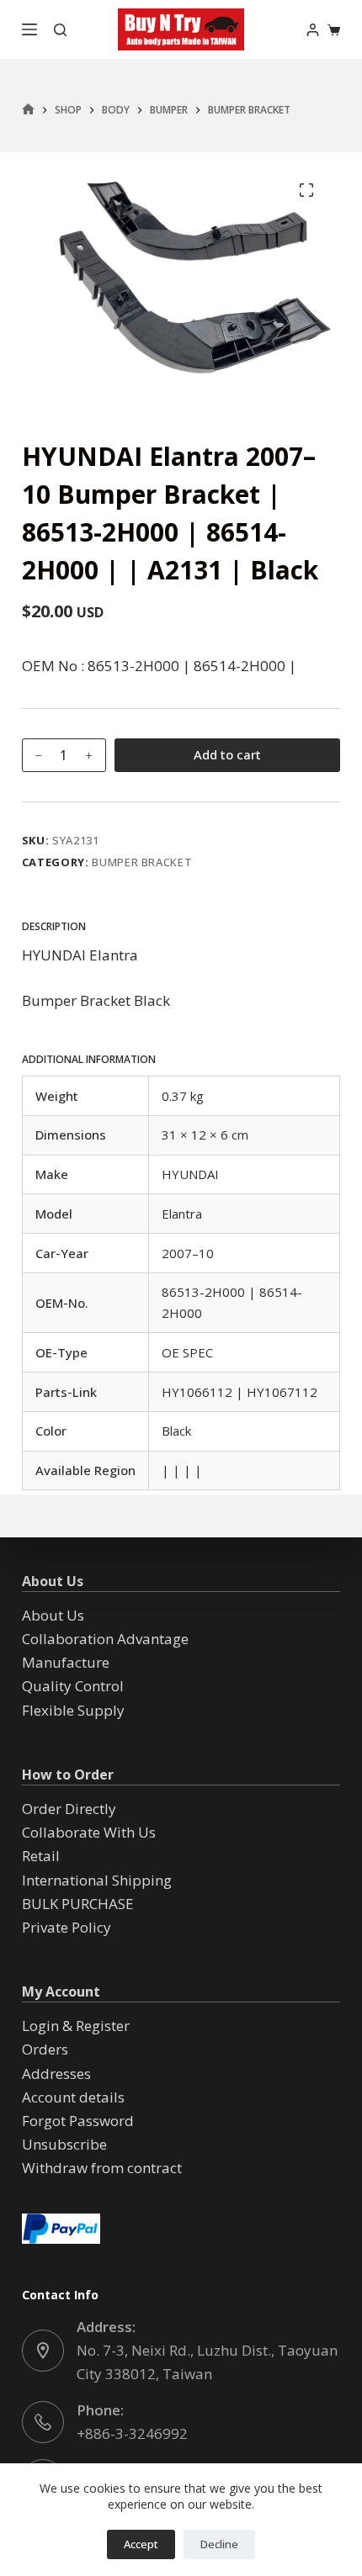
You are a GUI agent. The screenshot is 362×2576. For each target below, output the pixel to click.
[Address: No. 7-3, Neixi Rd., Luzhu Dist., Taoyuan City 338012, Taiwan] (43, 2351)
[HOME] (28, 110)
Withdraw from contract (102, 2168)
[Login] (313, 30)
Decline (219, 2544)
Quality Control (73, 1686)
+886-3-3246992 (132, 2433)
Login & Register (76, 2026)
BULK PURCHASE (78, 1904)
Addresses (56, 2073)
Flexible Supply (73, 1710)
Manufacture (66, 1662)
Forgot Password (78, 2121)
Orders (45, 2049)
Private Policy (67, 1927)
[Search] (60, 30)
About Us (53, 1615)
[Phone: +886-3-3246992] (43, 2422)
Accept (141, 2544)
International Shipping (97, 1880)
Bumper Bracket (142, 862)
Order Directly (69, 1809)
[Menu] (29, 29)
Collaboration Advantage (105, 1639)
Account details (73, 2097)
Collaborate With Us (89, 1832)
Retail (41, 1856)
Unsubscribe (64, 2144)
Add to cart (227, 754)
